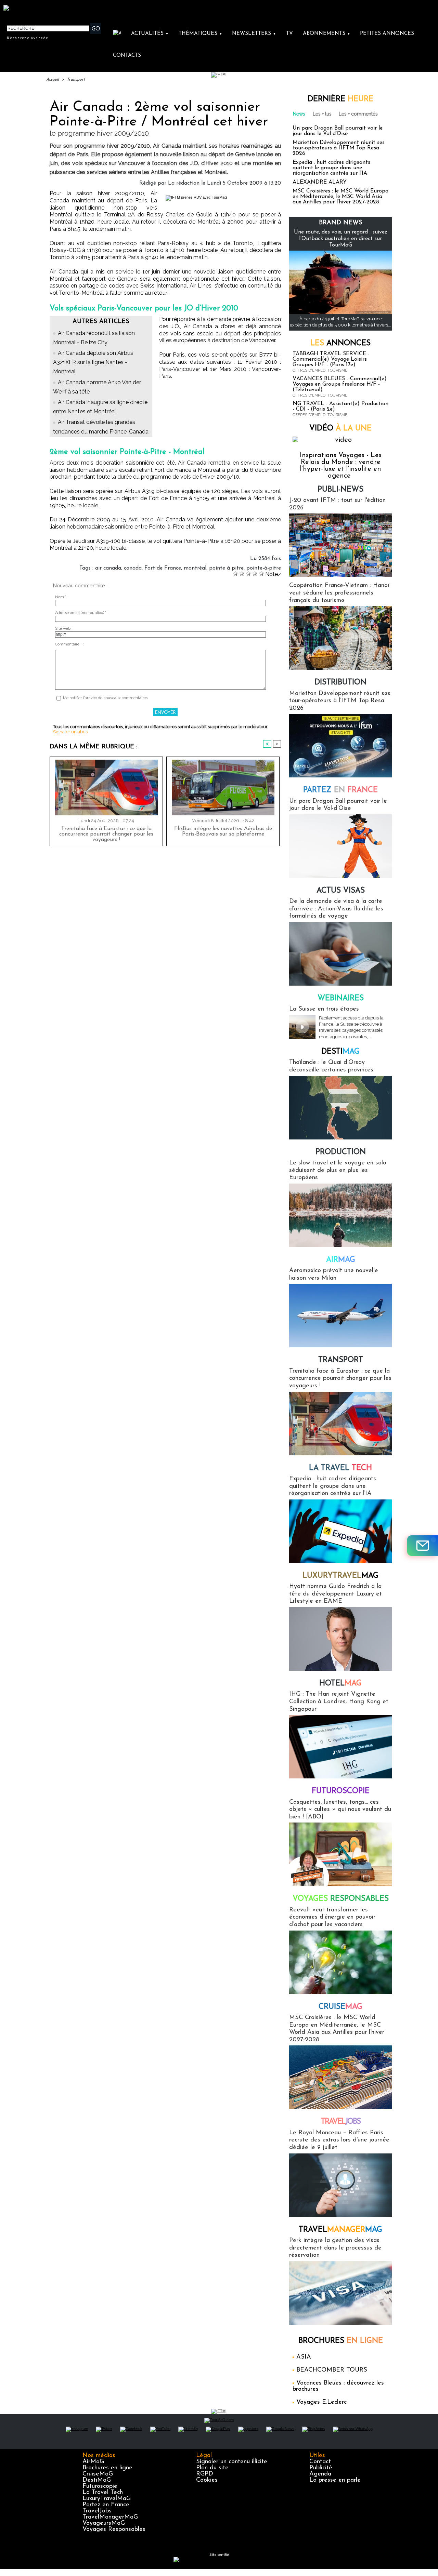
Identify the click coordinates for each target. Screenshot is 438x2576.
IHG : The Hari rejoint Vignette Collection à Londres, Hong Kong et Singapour (339, 1702)
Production (341, 1152)
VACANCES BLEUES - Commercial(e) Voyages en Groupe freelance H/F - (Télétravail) (340, 384)
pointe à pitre (226, 568)
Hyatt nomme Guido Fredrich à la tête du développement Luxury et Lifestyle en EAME (336, 1594)
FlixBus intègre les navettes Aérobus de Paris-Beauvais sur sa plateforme (223, 831)
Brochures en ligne (107, 2468)
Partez (340, 790)
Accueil (53, 80)
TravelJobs (97, 2511)
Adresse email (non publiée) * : (82, 613)
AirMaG (93, 2462)
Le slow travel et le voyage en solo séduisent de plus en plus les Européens (338, 1170)
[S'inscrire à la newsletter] (423, 1546)
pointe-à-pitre (264, 568)
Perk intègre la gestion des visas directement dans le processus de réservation (335, 2248)
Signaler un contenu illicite (232, 2462)
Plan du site (212, 2468)
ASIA (304, 2357)
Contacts (127, 56)
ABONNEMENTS (327, 34)
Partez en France (106, 2505)
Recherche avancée (28, 38)
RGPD (205, 2474)
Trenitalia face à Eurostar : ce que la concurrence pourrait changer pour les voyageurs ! (106, 834)
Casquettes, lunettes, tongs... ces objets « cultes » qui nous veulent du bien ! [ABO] (340, 1810)
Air (341, 1260)
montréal (195, 568)
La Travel (340, 1468)
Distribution (340, 683)
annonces (340, 343)
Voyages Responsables (114, 2530)
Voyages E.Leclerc (321, 2402)
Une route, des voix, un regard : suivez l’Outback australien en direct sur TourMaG (341, 239)
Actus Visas (341, 891)
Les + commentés (358, 114)
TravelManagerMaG (110, 2517)
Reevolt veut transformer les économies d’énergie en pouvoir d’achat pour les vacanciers (332, 1917)
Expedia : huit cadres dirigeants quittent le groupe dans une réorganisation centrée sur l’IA (331, 168)
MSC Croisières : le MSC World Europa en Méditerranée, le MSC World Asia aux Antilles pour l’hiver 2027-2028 (340, 197)
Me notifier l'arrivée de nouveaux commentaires (105, 698)
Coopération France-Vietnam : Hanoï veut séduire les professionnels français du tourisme (339, 593)
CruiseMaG (98, 2474)
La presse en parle (335, 2480)
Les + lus (322, 114)
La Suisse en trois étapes (324, 1009)
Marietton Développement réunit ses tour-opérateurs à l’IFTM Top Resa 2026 (339, 148)
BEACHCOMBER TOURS (332, 2370)
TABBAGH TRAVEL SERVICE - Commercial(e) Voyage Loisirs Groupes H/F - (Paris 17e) (331, 359)
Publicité (321, 2468)
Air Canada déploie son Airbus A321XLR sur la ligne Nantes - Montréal (93, 362)
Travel (341, 2122)
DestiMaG (97, 2480)
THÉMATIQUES (201, 34)
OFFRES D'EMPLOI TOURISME (320, 370)
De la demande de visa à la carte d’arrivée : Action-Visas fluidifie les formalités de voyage (336, 909)
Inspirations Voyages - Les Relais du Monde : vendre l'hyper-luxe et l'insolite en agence (341, 466)
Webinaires (341, 998)
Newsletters (254, 34)
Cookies (207, 2480)
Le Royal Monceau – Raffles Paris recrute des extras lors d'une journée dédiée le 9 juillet (339, 2140)
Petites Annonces (387, 34)
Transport (76, 80)
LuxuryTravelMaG (107, 2499)
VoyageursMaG (104, 2523)
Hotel (340, 1684)
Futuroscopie (341, 1791)
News (299, 114)
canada (133, 568)
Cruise (340, 2007)
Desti (340, 1052)
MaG (340, 1576)
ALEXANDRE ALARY (320, 182)
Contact (320, 2462)
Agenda (320, 2474)
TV (289, 34)
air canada (108, 568)
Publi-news (340, 490)
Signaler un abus (70, 732)
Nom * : (62, 597)
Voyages (341, 1899)
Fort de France (163, 568)
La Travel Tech (103, 2493)
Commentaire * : (69, 644)
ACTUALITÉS (150, 34)
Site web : (64, 629)
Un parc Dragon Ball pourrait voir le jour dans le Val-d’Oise (338, 131)
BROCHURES (341, 2341)
